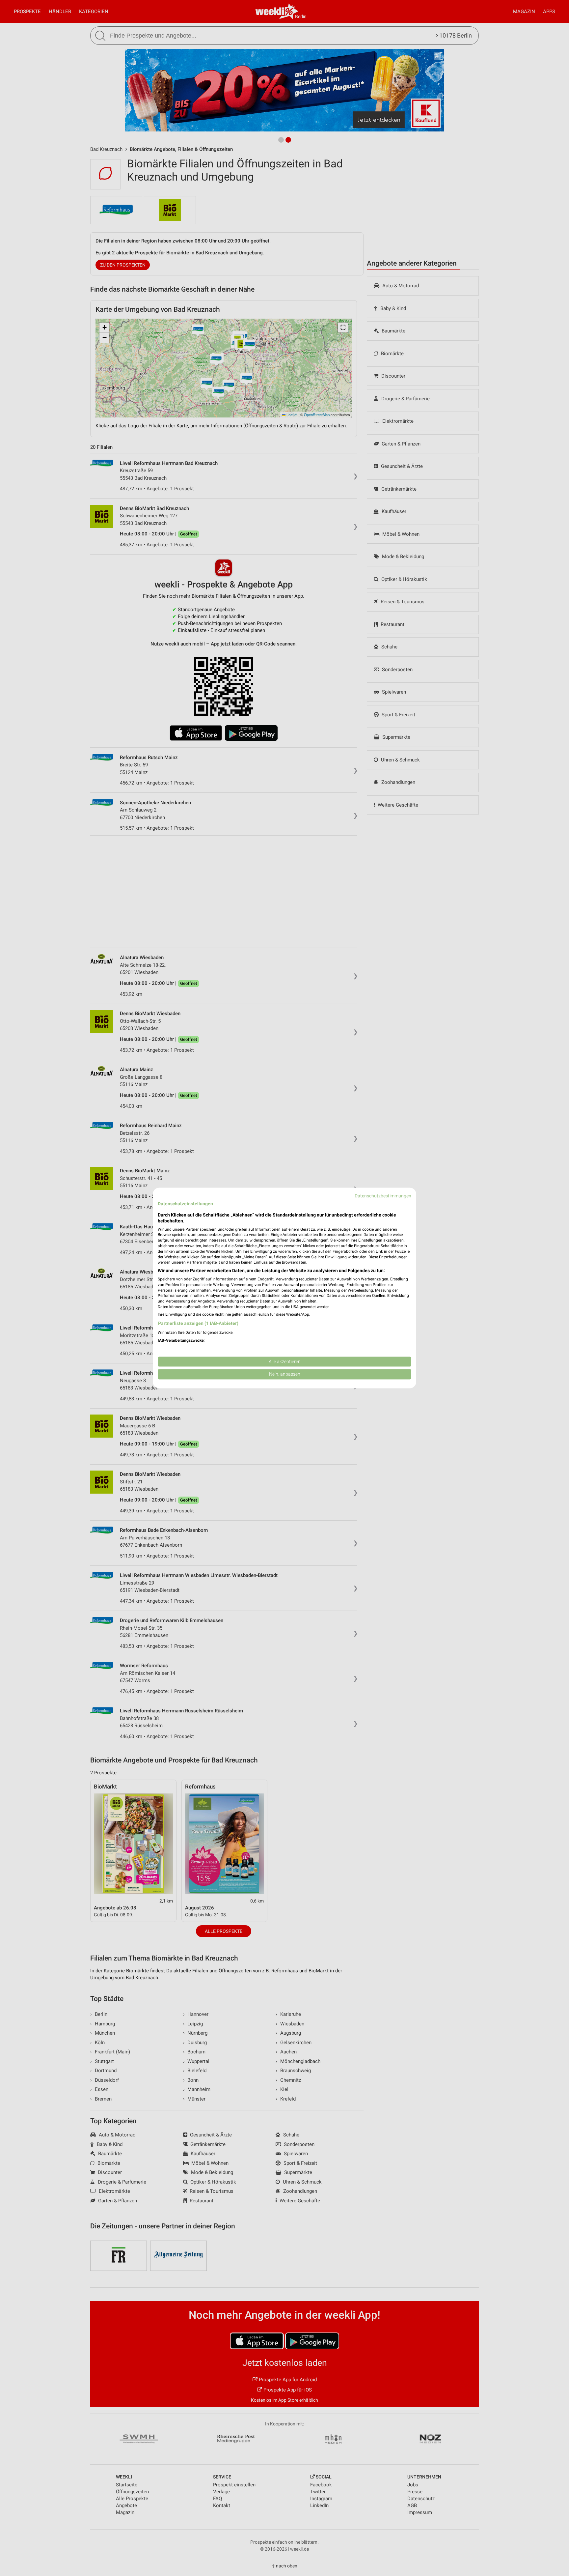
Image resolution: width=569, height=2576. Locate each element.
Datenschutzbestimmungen (383, 1196)
